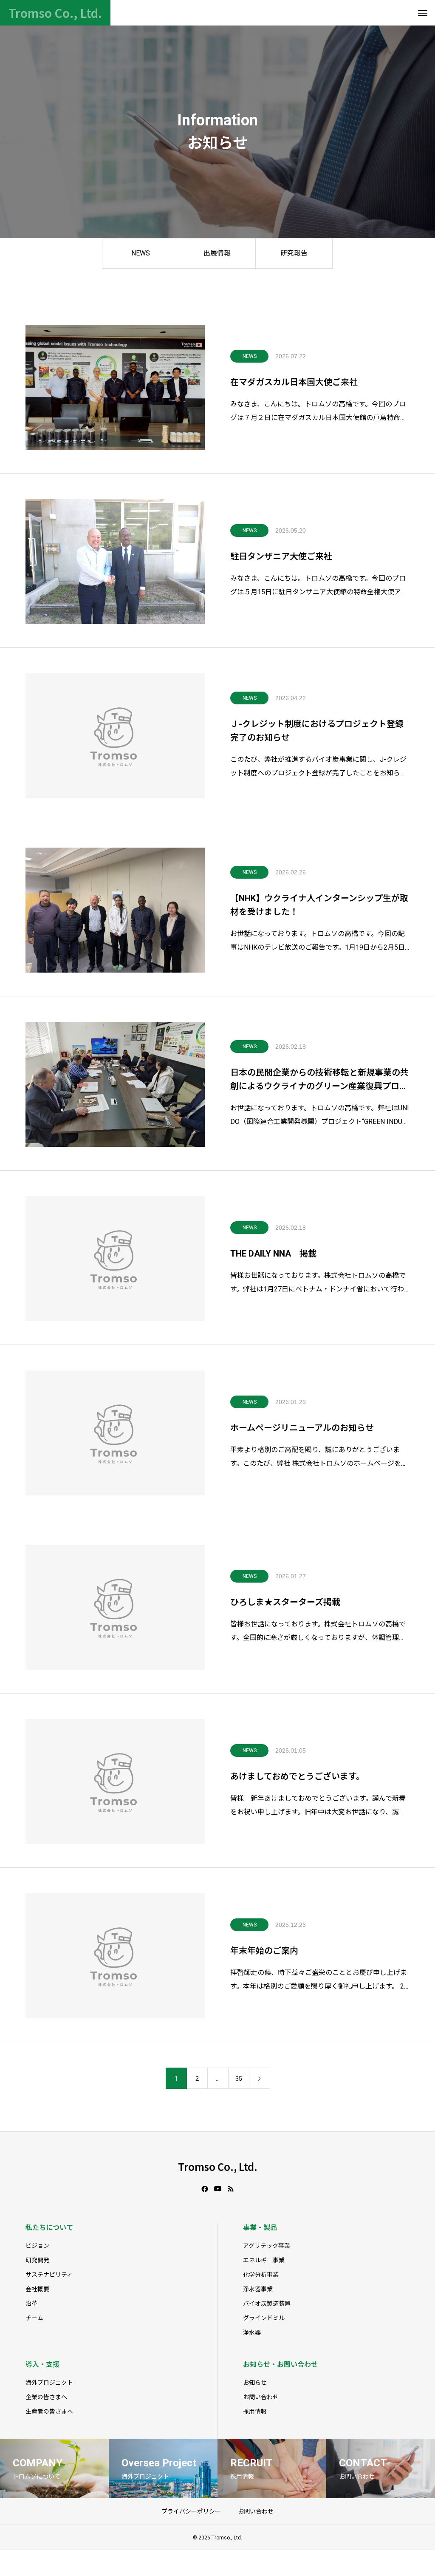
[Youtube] (218, 2189)
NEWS (141, 253)
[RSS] (231, 2189)
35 (239, 2079)
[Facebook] (205, 2189)
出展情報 (217, 253)
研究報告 (294, 253)
